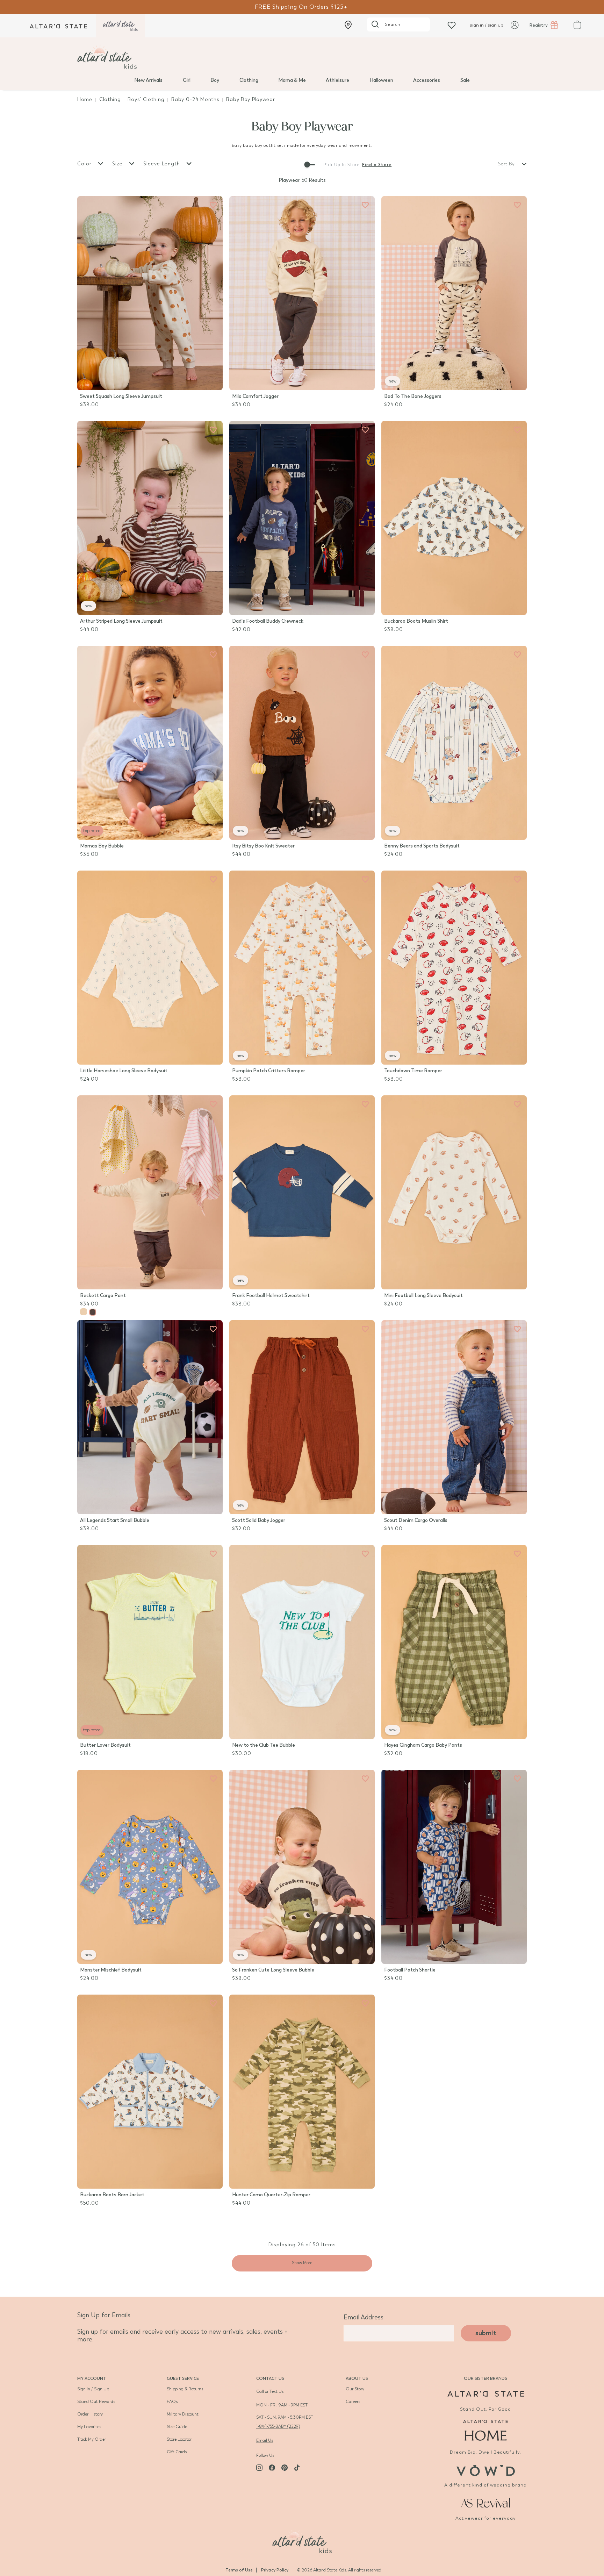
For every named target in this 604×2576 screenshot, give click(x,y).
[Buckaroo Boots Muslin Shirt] (454, 518)
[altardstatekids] (120, 26)
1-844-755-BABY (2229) (278, 2426)
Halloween (381, 80)
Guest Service (183, 2378)
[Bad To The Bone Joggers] (454, 293)
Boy (215, 80)
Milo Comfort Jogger (255, 396)
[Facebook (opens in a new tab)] (272, 2468)
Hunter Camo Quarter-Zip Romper (271, 2195)
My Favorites (89, 2427)
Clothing (249, 80)
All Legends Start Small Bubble (115, 1520)
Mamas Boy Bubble (102, 846)
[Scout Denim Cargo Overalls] (454, 1417)
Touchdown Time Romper (413, 1071)
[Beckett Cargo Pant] (150, 1192)
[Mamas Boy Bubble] (150, 743)
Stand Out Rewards (96, 2402)
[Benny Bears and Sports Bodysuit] (454, 743)
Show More (302, 2263)
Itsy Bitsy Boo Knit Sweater (263, 846)
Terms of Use (239, 2570)
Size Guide (177, 2427)
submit (486, 2333)
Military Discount (183, 2414)
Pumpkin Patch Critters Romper (269, 1071)
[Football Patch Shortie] (454, 1867)
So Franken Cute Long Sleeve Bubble (273, 1970)
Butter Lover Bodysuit (105, 1745)
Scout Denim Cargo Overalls (416, 1520)
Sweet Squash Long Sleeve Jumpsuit (121, 396)
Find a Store (377, 165)
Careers (353, 2402)
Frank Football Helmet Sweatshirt (271, 1296)
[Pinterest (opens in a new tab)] (285, 2468)
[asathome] (486, 2430)
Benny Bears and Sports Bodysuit (422, 846)
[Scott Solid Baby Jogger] (302, 1417)
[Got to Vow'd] (486, 2470)
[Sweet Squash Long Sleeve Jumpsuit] (150, 293)
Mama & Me (292, 80)
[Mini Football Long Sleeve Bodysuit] (454, 1192)
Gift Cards (177, 2452)
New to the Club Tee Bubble (264, 1745)
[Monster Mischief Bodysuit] (150, 1867)
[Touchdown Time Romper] (454, 968)
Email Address (364, 2317)
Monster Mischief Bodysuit (111, 1970)
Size (118, 164)
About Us (357, 2378)
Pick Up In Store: (342, 165)
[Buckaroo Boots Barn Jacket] (150, 2092)
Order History (90, 2414)
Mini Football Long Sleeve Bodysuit (423, 1296)
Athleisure (337, 80)
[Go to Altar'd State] (486, 2394)
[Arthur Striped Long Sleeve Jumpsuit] (150, 518)
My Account (92, 2378)
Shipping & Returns (185, 2389)
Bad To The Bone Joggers (413, 396)
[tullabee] (302, 57)
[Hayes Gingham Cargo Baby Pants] (454, 1642)
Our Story (355, 2389)
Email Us (265, 2440)
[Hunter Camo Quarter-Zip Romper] (302, 2092)
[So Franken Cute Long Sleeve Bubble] (302, 1867)
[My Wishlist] (452, 25)
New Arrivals (148, 80)
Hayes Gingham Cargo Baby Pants (423, 1745)
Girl (187, 80)
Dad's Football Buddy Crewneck (268, 621)
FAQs (172, 2402)
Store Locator (179, 2439)
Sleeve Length (163, 164)
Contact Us (270, 2378)
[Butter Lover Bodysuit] (150, 1642)
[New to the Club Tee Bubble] (302, 1642)
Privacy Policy (275, 2570)
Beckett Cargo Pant (103, 1296)
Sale (465, 80)
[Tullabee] (302, 2540)
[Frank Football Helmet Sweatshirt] (302, 1192)
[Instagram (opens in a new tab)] (259, 2468)
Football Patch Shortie (410, 1970)
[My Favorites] (213, 205)
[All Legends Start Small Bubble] (150, 1417)
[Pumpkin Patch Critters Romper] (302, 968)
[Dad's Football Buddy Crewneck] (302, 518)
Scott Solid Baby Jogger (259, 1520)
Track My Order (92, 2439)
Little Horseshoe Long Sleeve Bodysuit (124, 1071)
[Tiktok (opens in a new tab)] (297, 2468)
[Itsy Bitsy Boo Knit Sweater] (302, 743)
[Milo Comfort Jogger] (302, 293)
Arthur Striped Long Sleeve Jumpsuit (121, 621)
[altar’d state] (58, 26)
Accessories (427, 80)
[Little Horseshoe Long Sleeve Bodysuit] (150, 968)
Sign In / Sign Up (93, 2389)
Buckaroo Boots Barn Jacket (112, 2195)
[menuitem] (148, 80)
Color (85, 164)
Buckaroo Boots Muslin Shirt (416, 621)
